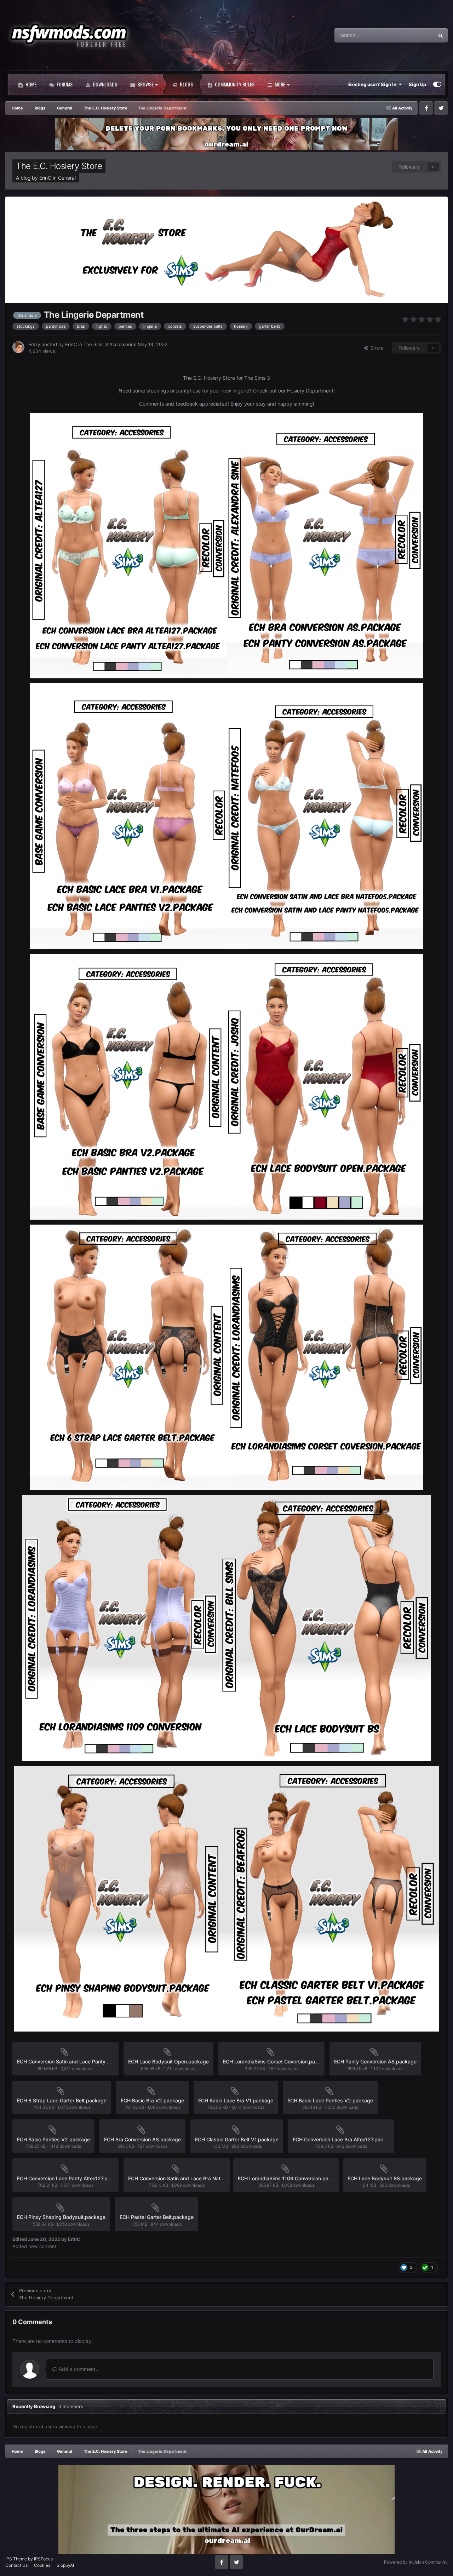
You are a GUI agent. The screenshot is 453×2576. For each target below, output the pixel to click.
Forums (64, 84)
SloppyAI (65, 2565)
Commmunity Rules (234, 84)
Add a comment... (79, 2369)
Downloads (104, 84)
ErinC (45, 178)
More (280, 84)
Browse (145, 84)
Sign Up (417, 84)
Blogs (186, 84)
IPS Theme (16, 2559)
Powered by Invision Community (416, 2562)
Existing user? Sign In (373, 84)
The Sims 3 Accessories (110, 344)
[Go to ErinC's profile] (18, 347)
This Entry (414, 35)
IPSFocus (43, 2559)
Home (30, 84)
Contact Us (16, 2565)
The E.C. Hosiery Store (59, 166)
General (67, 178)
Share (375, 348)
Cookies (42, 2565)
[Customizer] (437, 84)
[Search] (441, 35)
